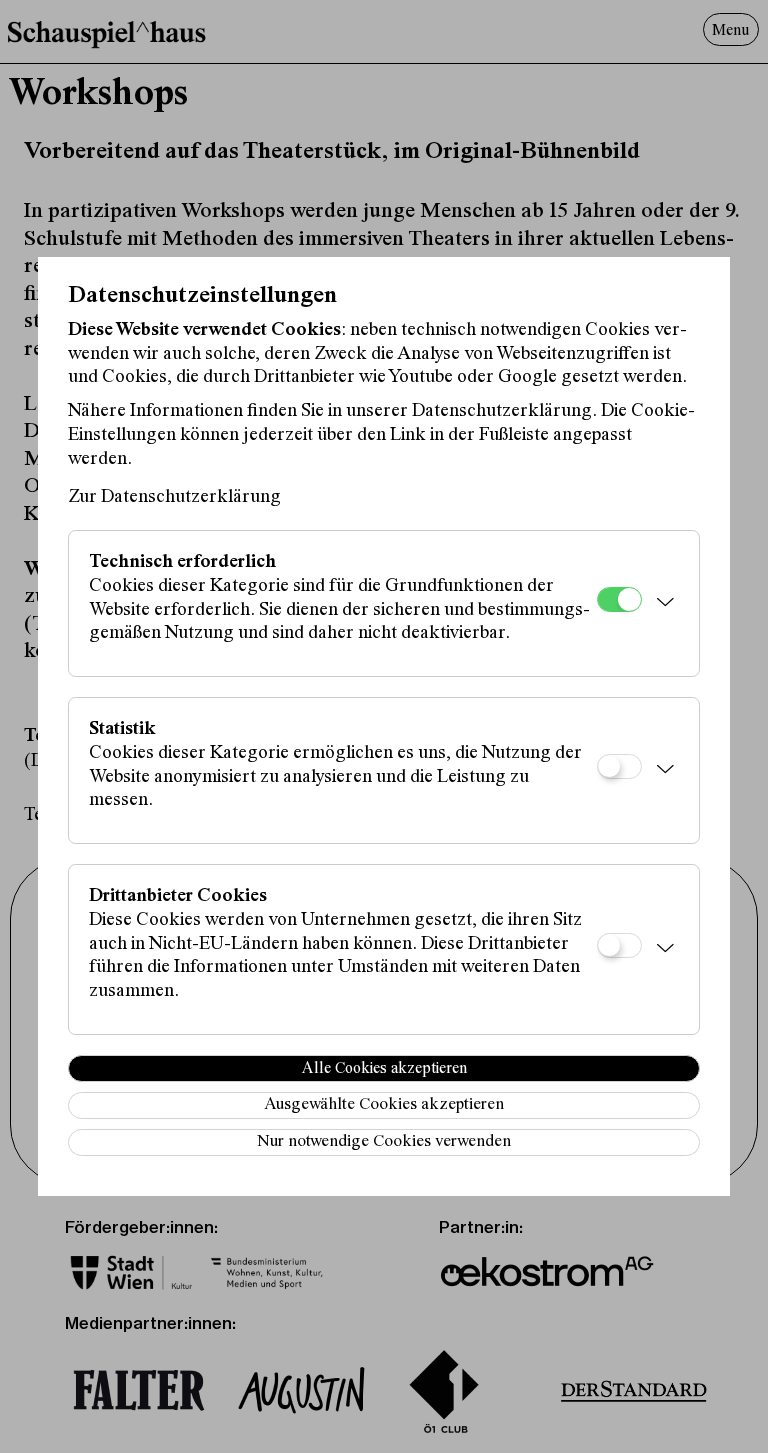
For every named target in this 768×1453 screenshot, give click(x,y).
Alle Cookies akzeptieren (384, 1069)
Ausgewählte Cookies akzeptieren (384, 1105)
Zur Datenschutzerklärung (174, 497)
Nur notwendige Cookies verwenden (384, 1142)
